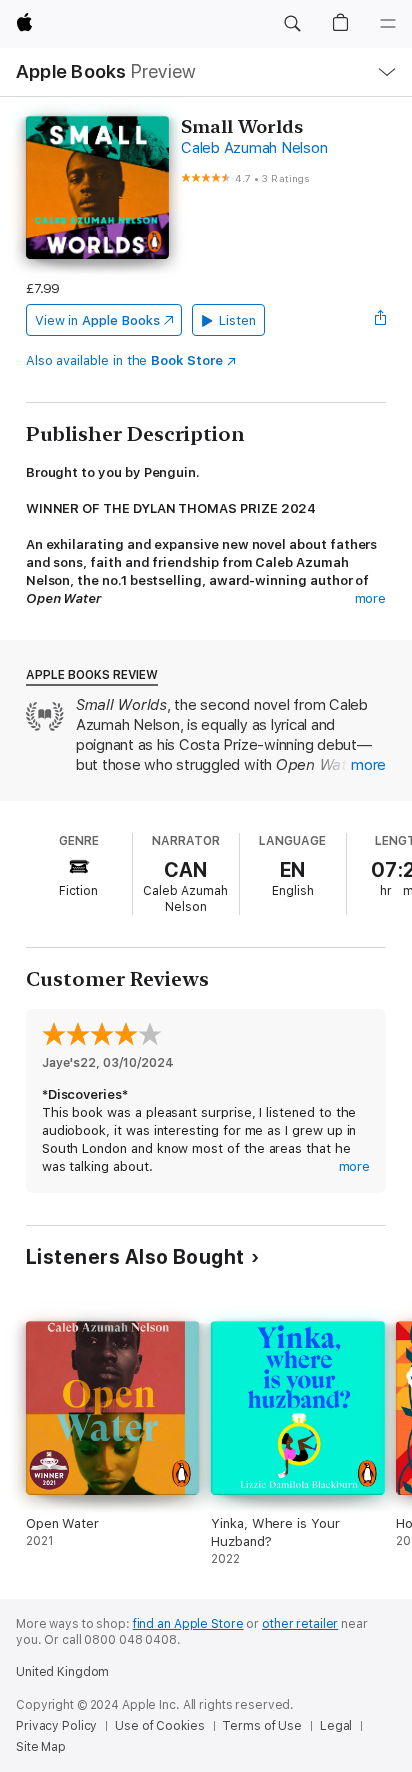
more (371, 598)
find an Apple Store (188, 1624)
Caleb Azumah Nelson (254, 148)
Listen (237, 320)
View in (97, 320)
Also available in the (124, 360)
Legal (336, 1726)
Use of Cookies (159, 1726)
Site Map (41, 1747)
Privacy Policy (56, 1726)
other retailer (300, 1624)
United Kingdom (62, 1672)
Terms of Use (262, 1726)
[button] (292, 24)
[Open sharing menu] (380, 320)
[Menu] (388, 24)
